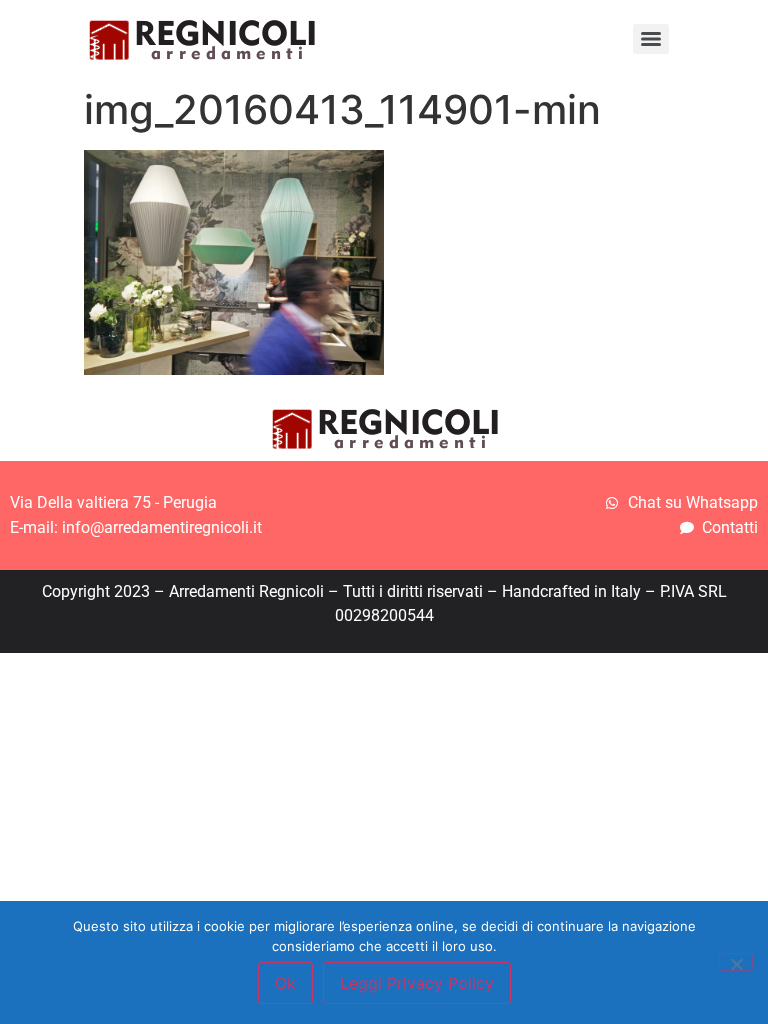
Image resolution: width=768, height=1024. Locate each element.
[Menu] (651, 39)
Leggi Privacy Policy (417, 983)
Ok (285, 983)
